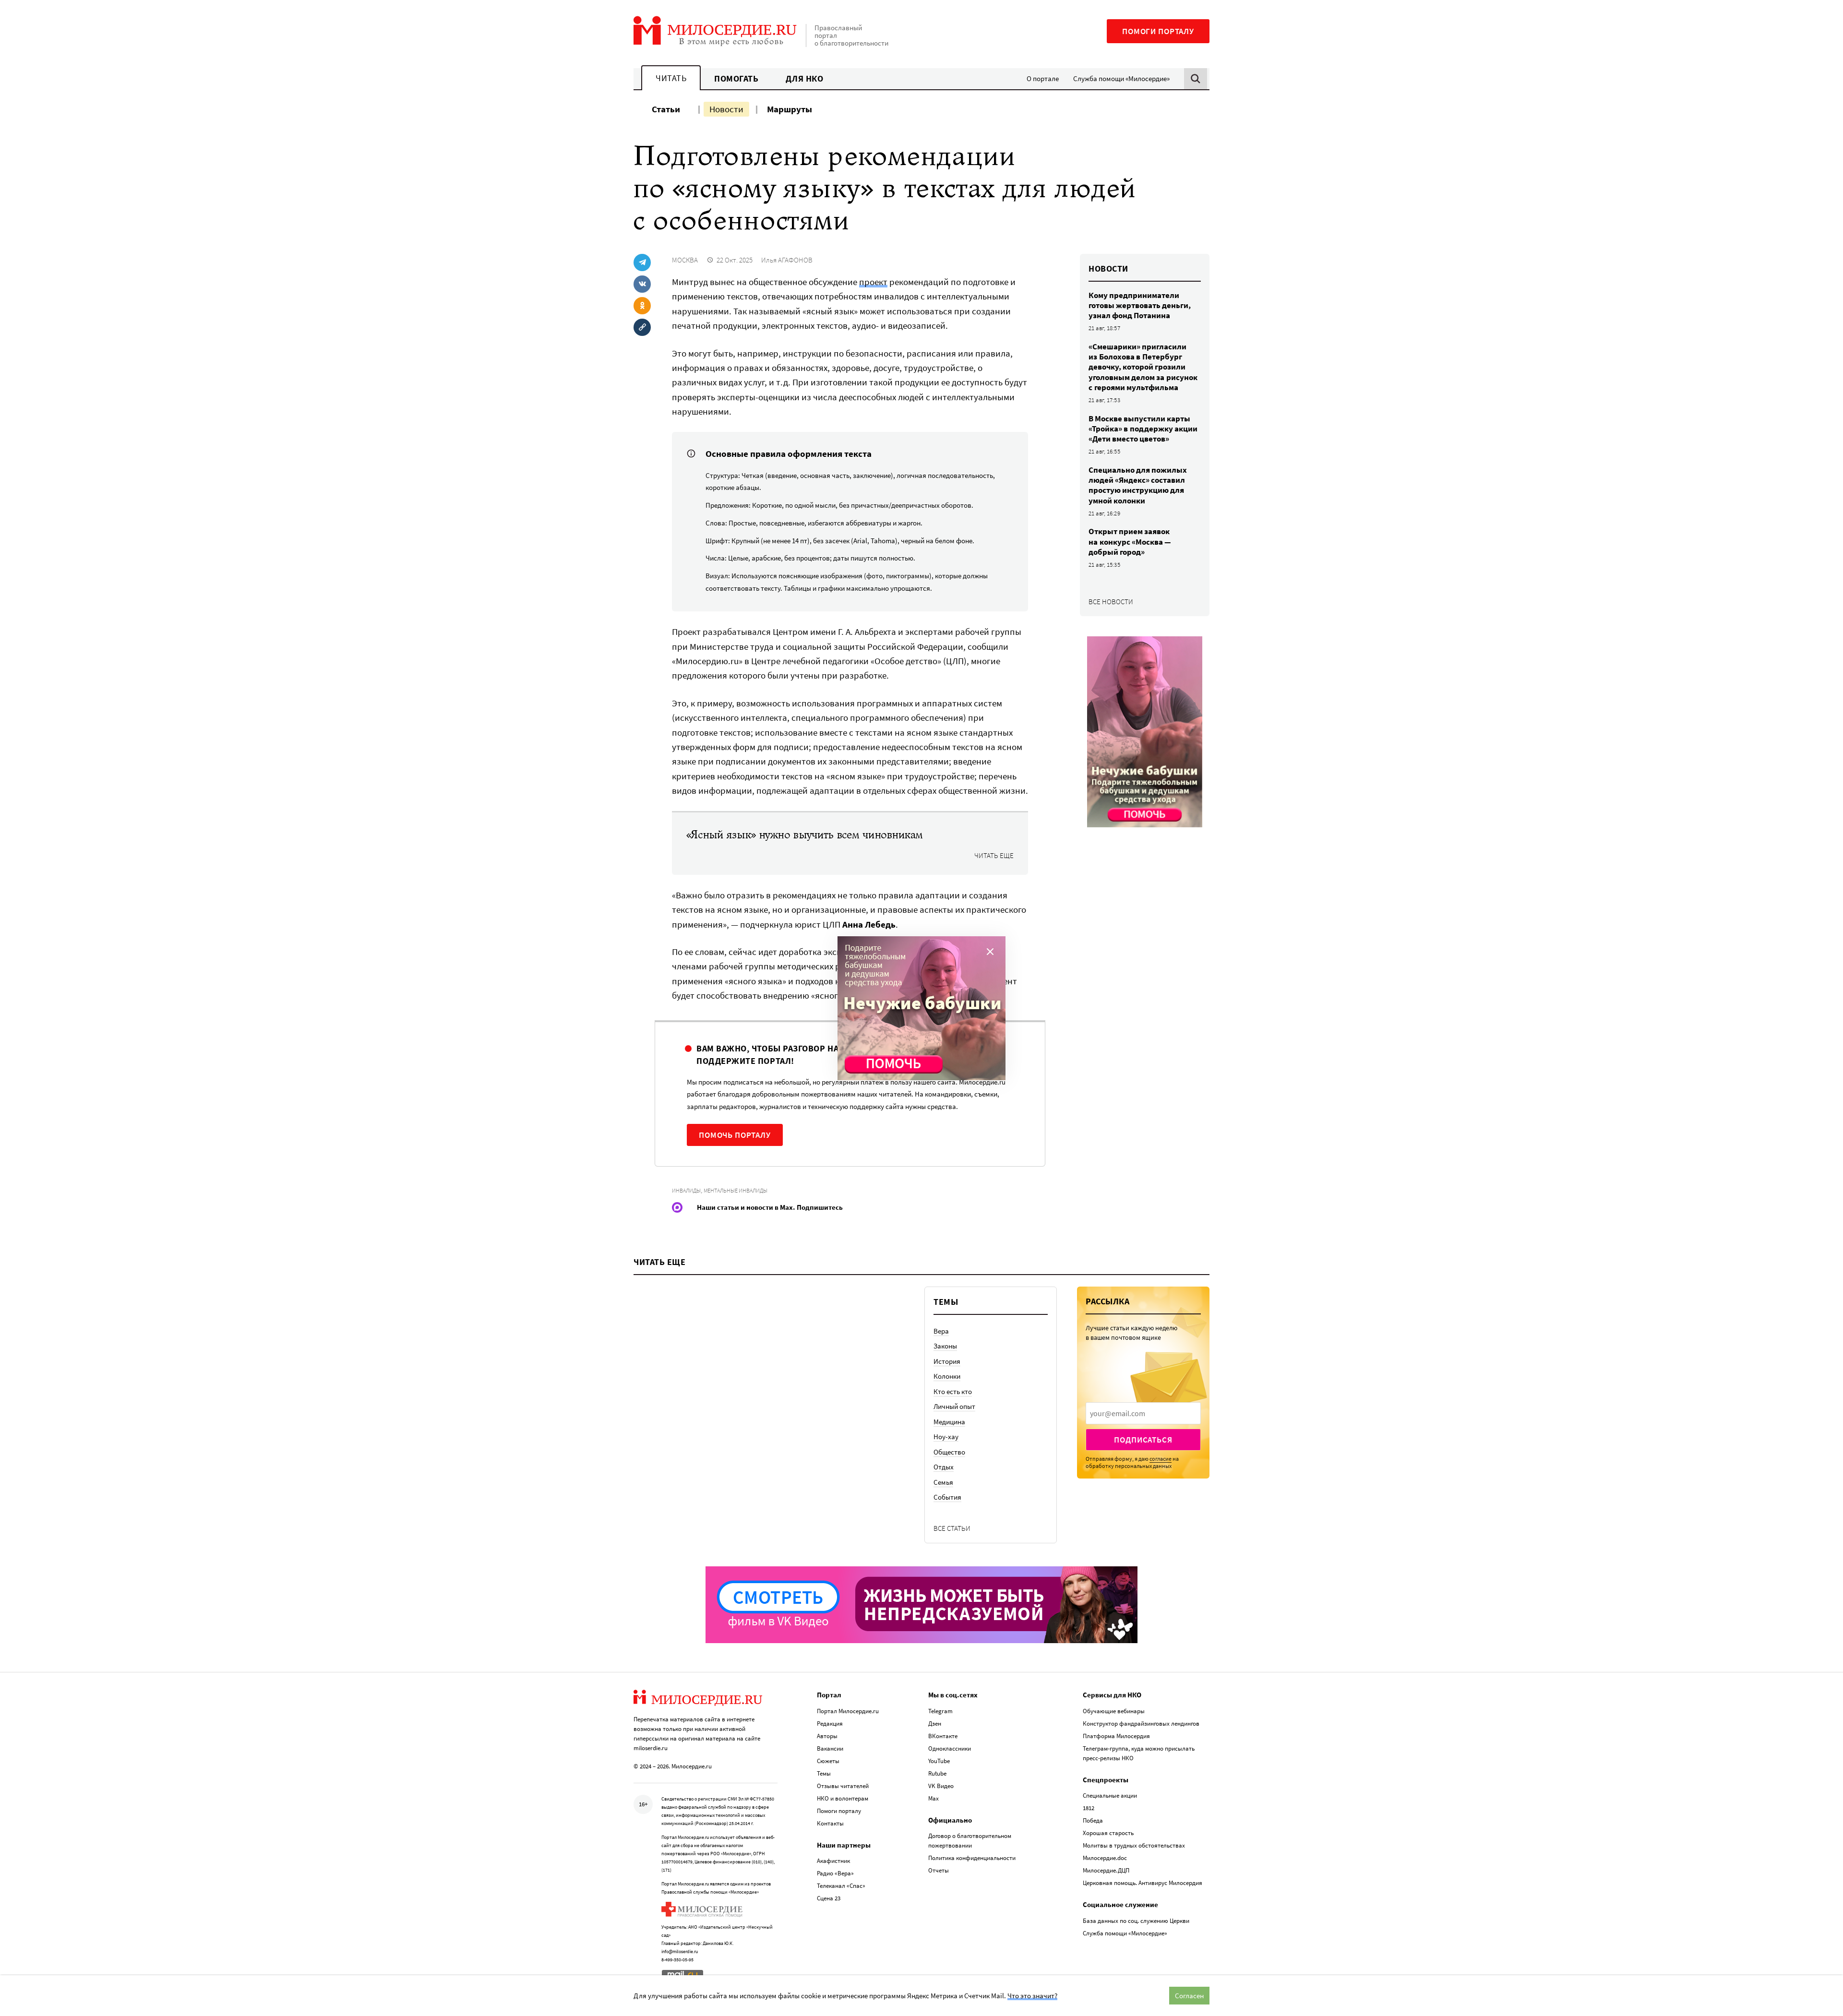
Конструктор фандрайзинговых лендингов (1141, 1724)
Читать (671, 78)
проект (873, 282)
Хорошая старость (1108, 1833)
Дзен (935, 1724)
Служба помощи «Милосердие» (1121, 78)
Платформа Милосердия (1116, 1736)
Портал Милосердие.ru (848, 1711)
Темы (824, 1773)
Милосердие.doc (1105, 1858)
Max (933, 1798)
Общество (949, 1452)
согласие (1161, 1459)
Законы (945, 1346)
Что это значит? (1032, 1996)
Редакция (830, 1724)
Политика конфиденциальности (972, 1858)
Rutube (937, 1773)
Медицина (949, 1422)
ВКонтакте (943, 1736)
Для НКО (805, 78)
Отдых (944, 1467)
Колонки (947, 1376)
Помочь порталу (735, 1135)
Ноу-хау (946, 1437)
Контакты (830, 1823)
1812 (1089, 1808)
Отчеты (939, 1870)
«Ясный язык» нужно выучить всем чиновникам (805, 835)
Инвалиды (686, 1190)
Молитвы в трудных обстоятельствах (1134, 1845)
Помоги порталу (1158, 31)
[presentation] (1143, 1413)
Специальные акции (1110, 1795)
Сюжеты (828, 1761)
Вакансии (830, 1748)
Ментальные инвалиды (736, 1190)
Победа (1093, 1820)
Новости (726, 109)
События (947, 1497)
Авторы (827, 1736)
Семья (943, 1482)
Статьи (666, 109)
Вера (941, 1331)
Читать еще (994, 856)
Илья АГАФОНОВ (787, 260)
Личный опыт (954, 1406)
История (947, 1361)
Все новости (1111, 602)
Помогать (736, 78)
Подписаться (1143, 1440)
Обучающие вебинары (1114, 1711)
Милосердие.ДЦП (1106, 1870)
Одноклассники (950, 1748)
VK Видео (941, 1786)
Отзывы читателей (843, 1786)
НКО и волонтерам (843, 1798)
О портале (1043, 78)
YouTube (939, 1761)
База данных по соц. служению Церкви (1136, 1921)
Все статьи (952, 1528)
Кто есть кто (953, 1391)
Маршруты (790, 109)
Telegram (940, 1711)
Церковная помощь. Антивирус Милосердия (1143, 1883)
